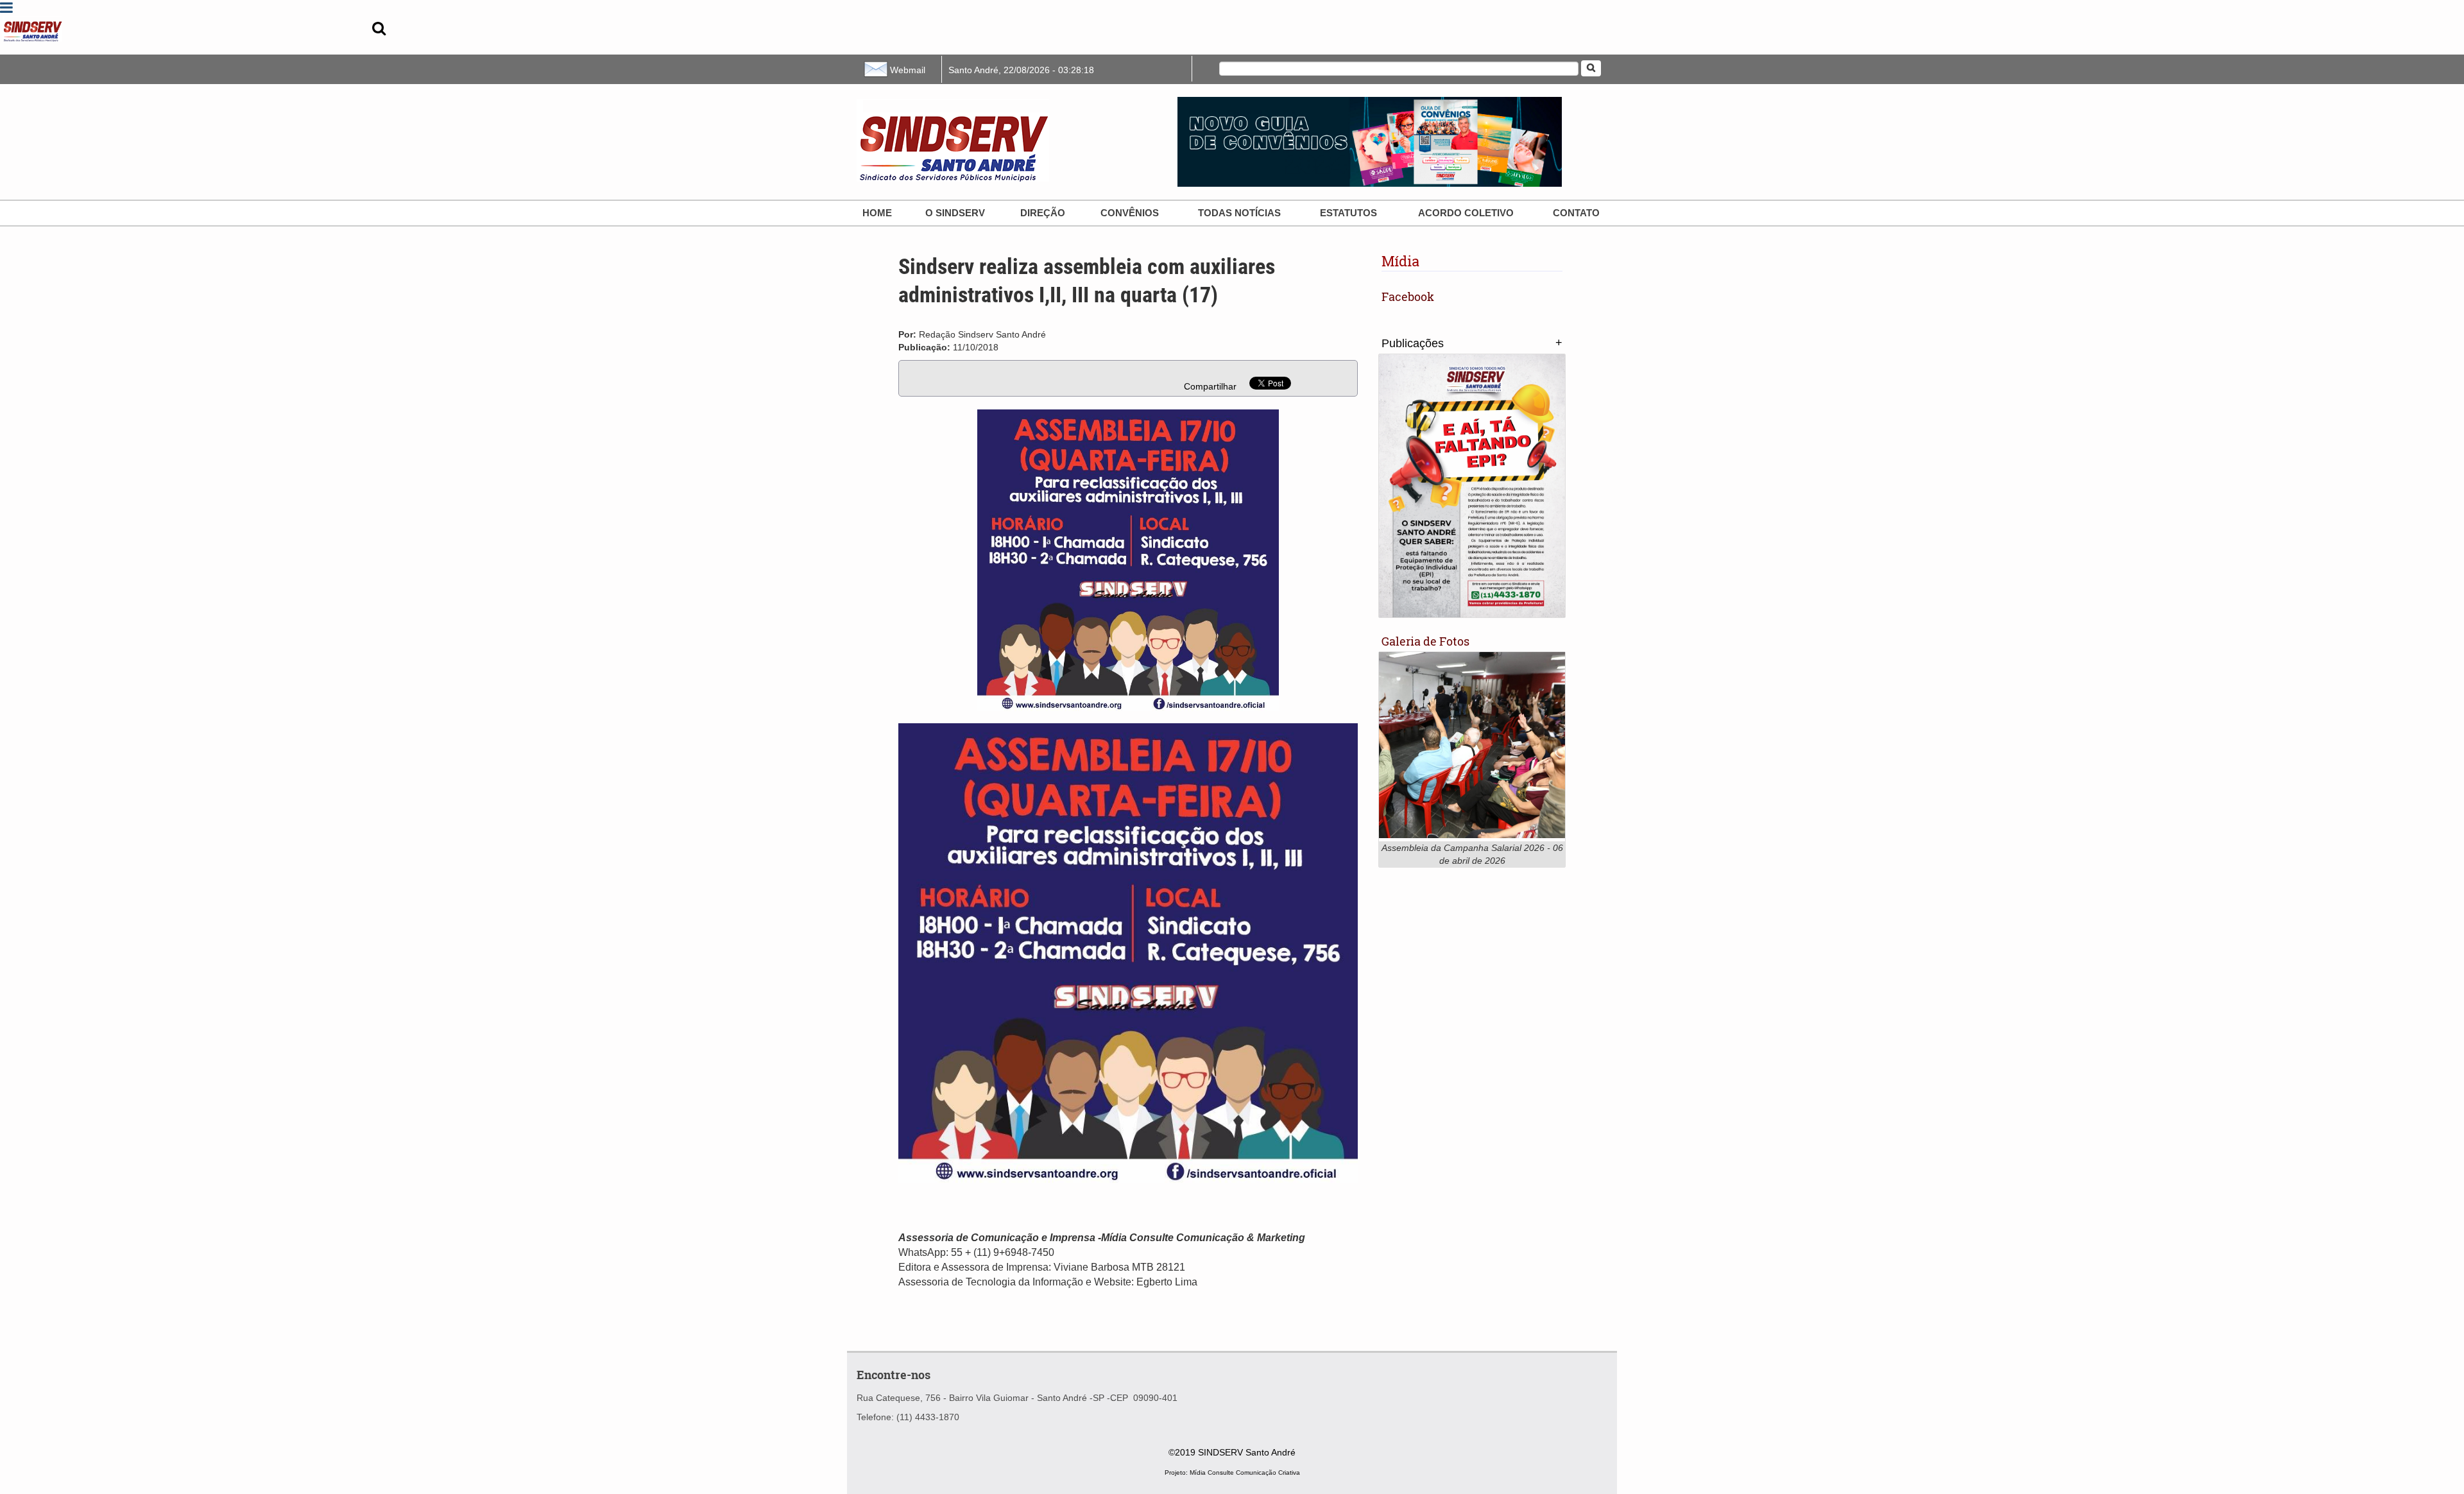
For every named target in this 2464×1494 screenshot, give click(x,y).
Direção (1043, 213)
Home (877, 213)
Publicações (1413, 343)
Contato (1576, 213)
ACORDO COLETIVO (1466, 213)
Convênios (1130, 213)
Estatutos (1348, 213)
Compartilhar (1210, 386)
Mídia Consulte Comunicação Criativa (1245, 1473)
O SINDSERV (955, 213)
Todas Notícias (1239, 213)
